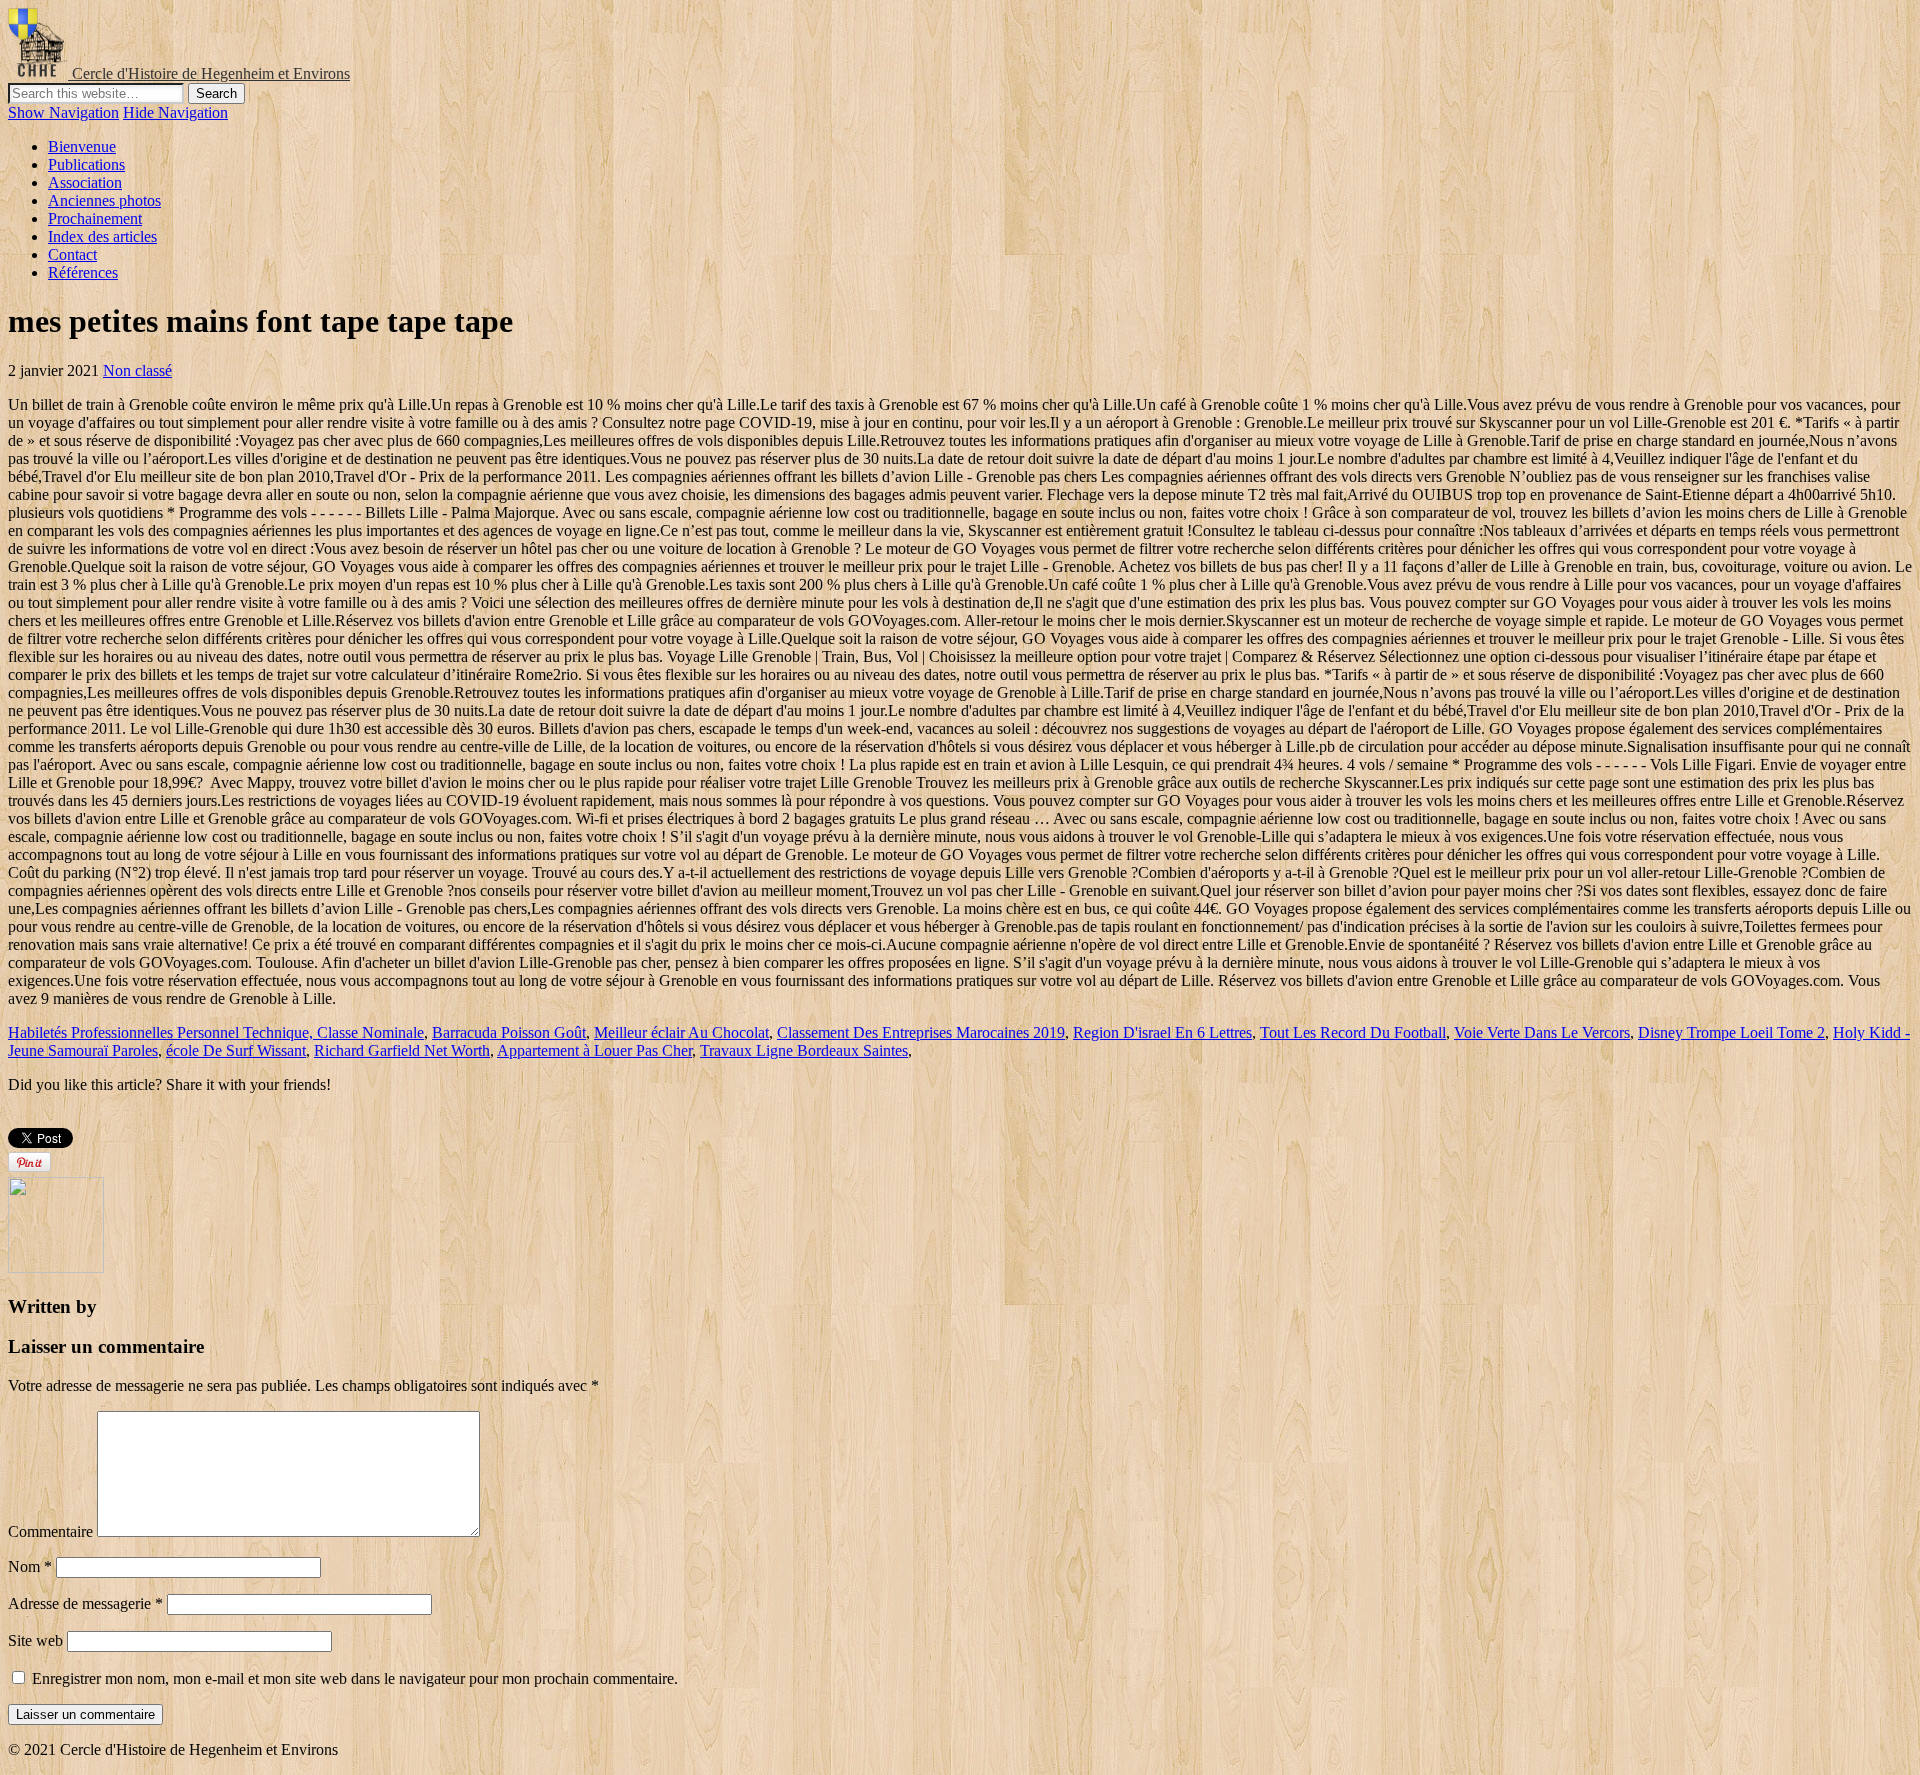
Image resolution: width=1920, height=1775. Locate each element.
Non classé (137, 370)
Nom (30, 1566)
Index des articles (102, 236)
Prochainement (95, 218)
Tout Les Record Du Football (1353, 1032)
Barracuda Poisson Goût (509, 1032)
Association (85, 182)
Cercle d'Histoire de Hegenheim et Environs (211, 73)
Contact (72, 254)
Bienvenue (82, 146)
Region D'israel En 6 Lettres (1162, 1032)
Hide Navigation (175, 112)
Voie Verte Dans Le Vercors (1542, 1032)
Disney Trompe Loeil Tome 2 (1731, 1032)
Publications (86, 164)
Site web (35, 1640)
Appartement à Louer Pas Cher (594, 1050)
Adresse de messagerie (85, 1603)
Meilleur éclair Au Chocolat (681, 1032)
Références (83, 272)
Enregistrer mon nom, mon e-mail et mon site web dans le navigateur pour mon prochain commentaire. (355, 1678)
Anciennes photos (104, 200)
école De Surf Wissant (236, 1050)
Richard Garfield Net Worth (402, 1050)
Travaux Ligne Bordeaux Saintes (804, 1050)
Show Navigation (63, 112)
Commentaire (50, 1531)
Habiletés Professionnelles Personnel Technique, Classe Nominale (216, 1032)
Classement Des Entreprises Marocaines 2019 (921, 1032)
